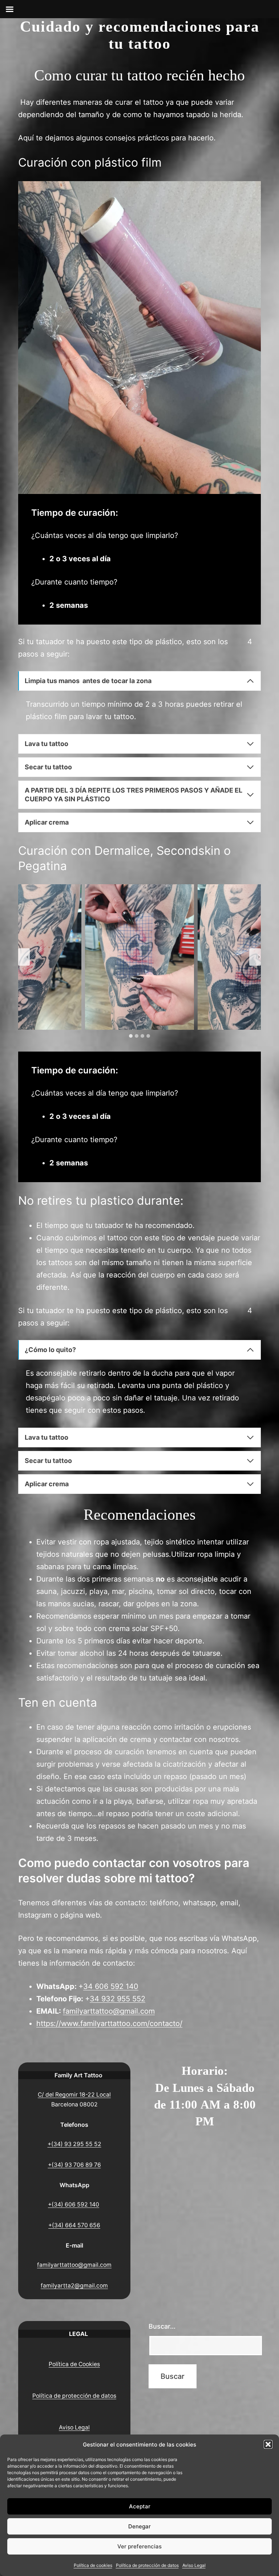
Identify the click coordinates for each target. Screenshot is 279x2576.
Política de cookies (93, 2565)
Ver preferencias (139, 2546)
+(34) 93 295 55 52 (74, 2144)
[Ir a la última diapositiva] (24, 957)
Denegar (139, 2526)
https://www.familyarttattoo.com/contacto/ (109, 2023)
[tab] (131, 1036)
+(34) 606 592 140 (74, 2204)
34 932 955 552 (118, 1999)
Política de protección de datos (147, 2565)
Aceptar (140, 2506)
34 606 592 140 (111, 1986)
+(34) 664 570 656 (74, 2225)
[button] (268, 2444)
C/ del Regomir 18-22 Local (74, 2095)
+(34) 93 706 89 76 (74, 2165)
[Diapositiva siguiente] (255, 957)
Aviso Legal (194, 2565)
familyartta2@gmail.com (74, 2286)
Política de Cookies (74, 2364)
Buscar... (162, 2326)
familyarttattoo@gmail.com (109, 2011)
